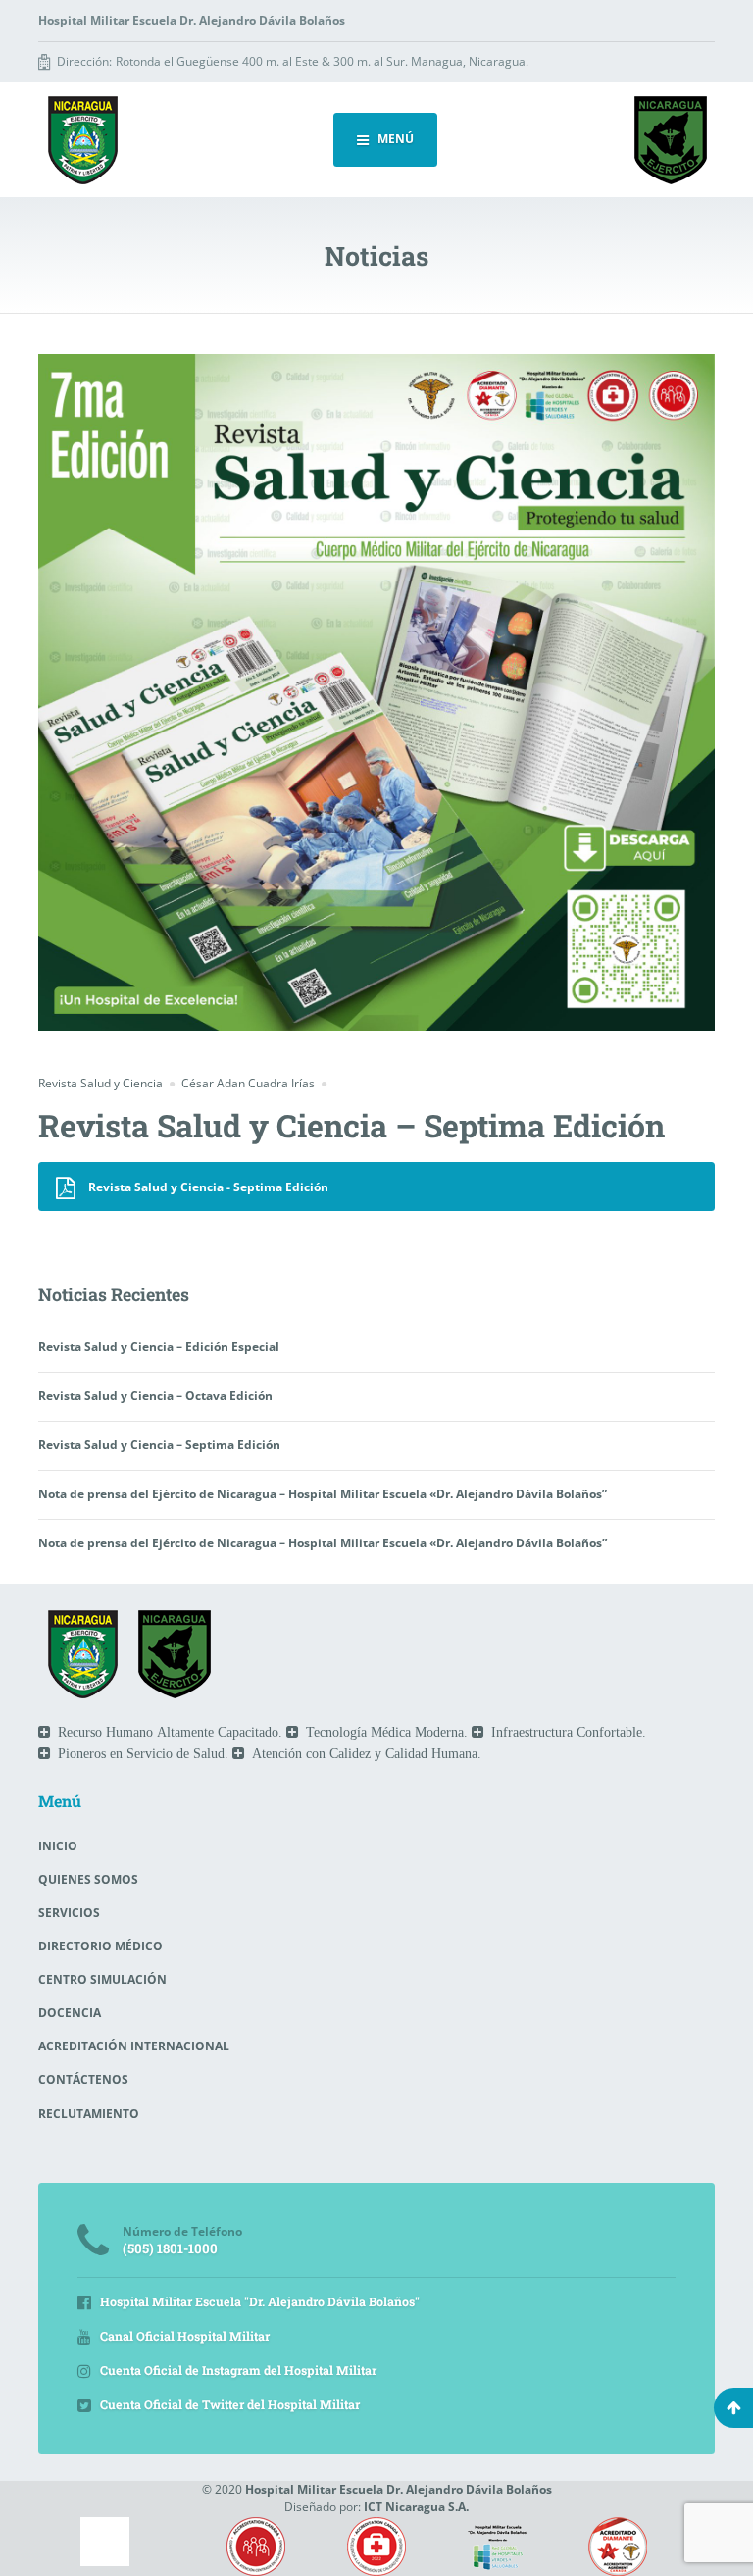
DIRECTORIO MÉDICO (100, 1946)
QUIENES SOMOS (88, 1879)
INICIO (58, 1846)
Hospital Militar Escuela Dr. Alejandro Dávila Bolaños (399, 2489)
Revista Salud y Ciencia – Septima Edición (159, 1445)
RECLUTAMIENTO (89, 2114)
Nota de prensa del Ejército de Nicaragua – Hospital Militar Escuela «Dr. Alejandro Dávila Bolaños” (323, 1494)
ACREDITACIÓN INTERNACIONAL (134, 2046)
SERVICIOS (69, 1913)
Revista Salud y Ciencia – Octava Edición (155, 1396)
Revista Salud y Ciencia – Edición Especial (159, 1347)
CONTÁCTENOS (83, 2079)
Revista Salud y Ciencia (100, 1083)
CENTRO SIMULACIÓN (102, 1979)
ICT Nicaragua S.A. (416, 2507)
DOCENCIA (70, 2013)
